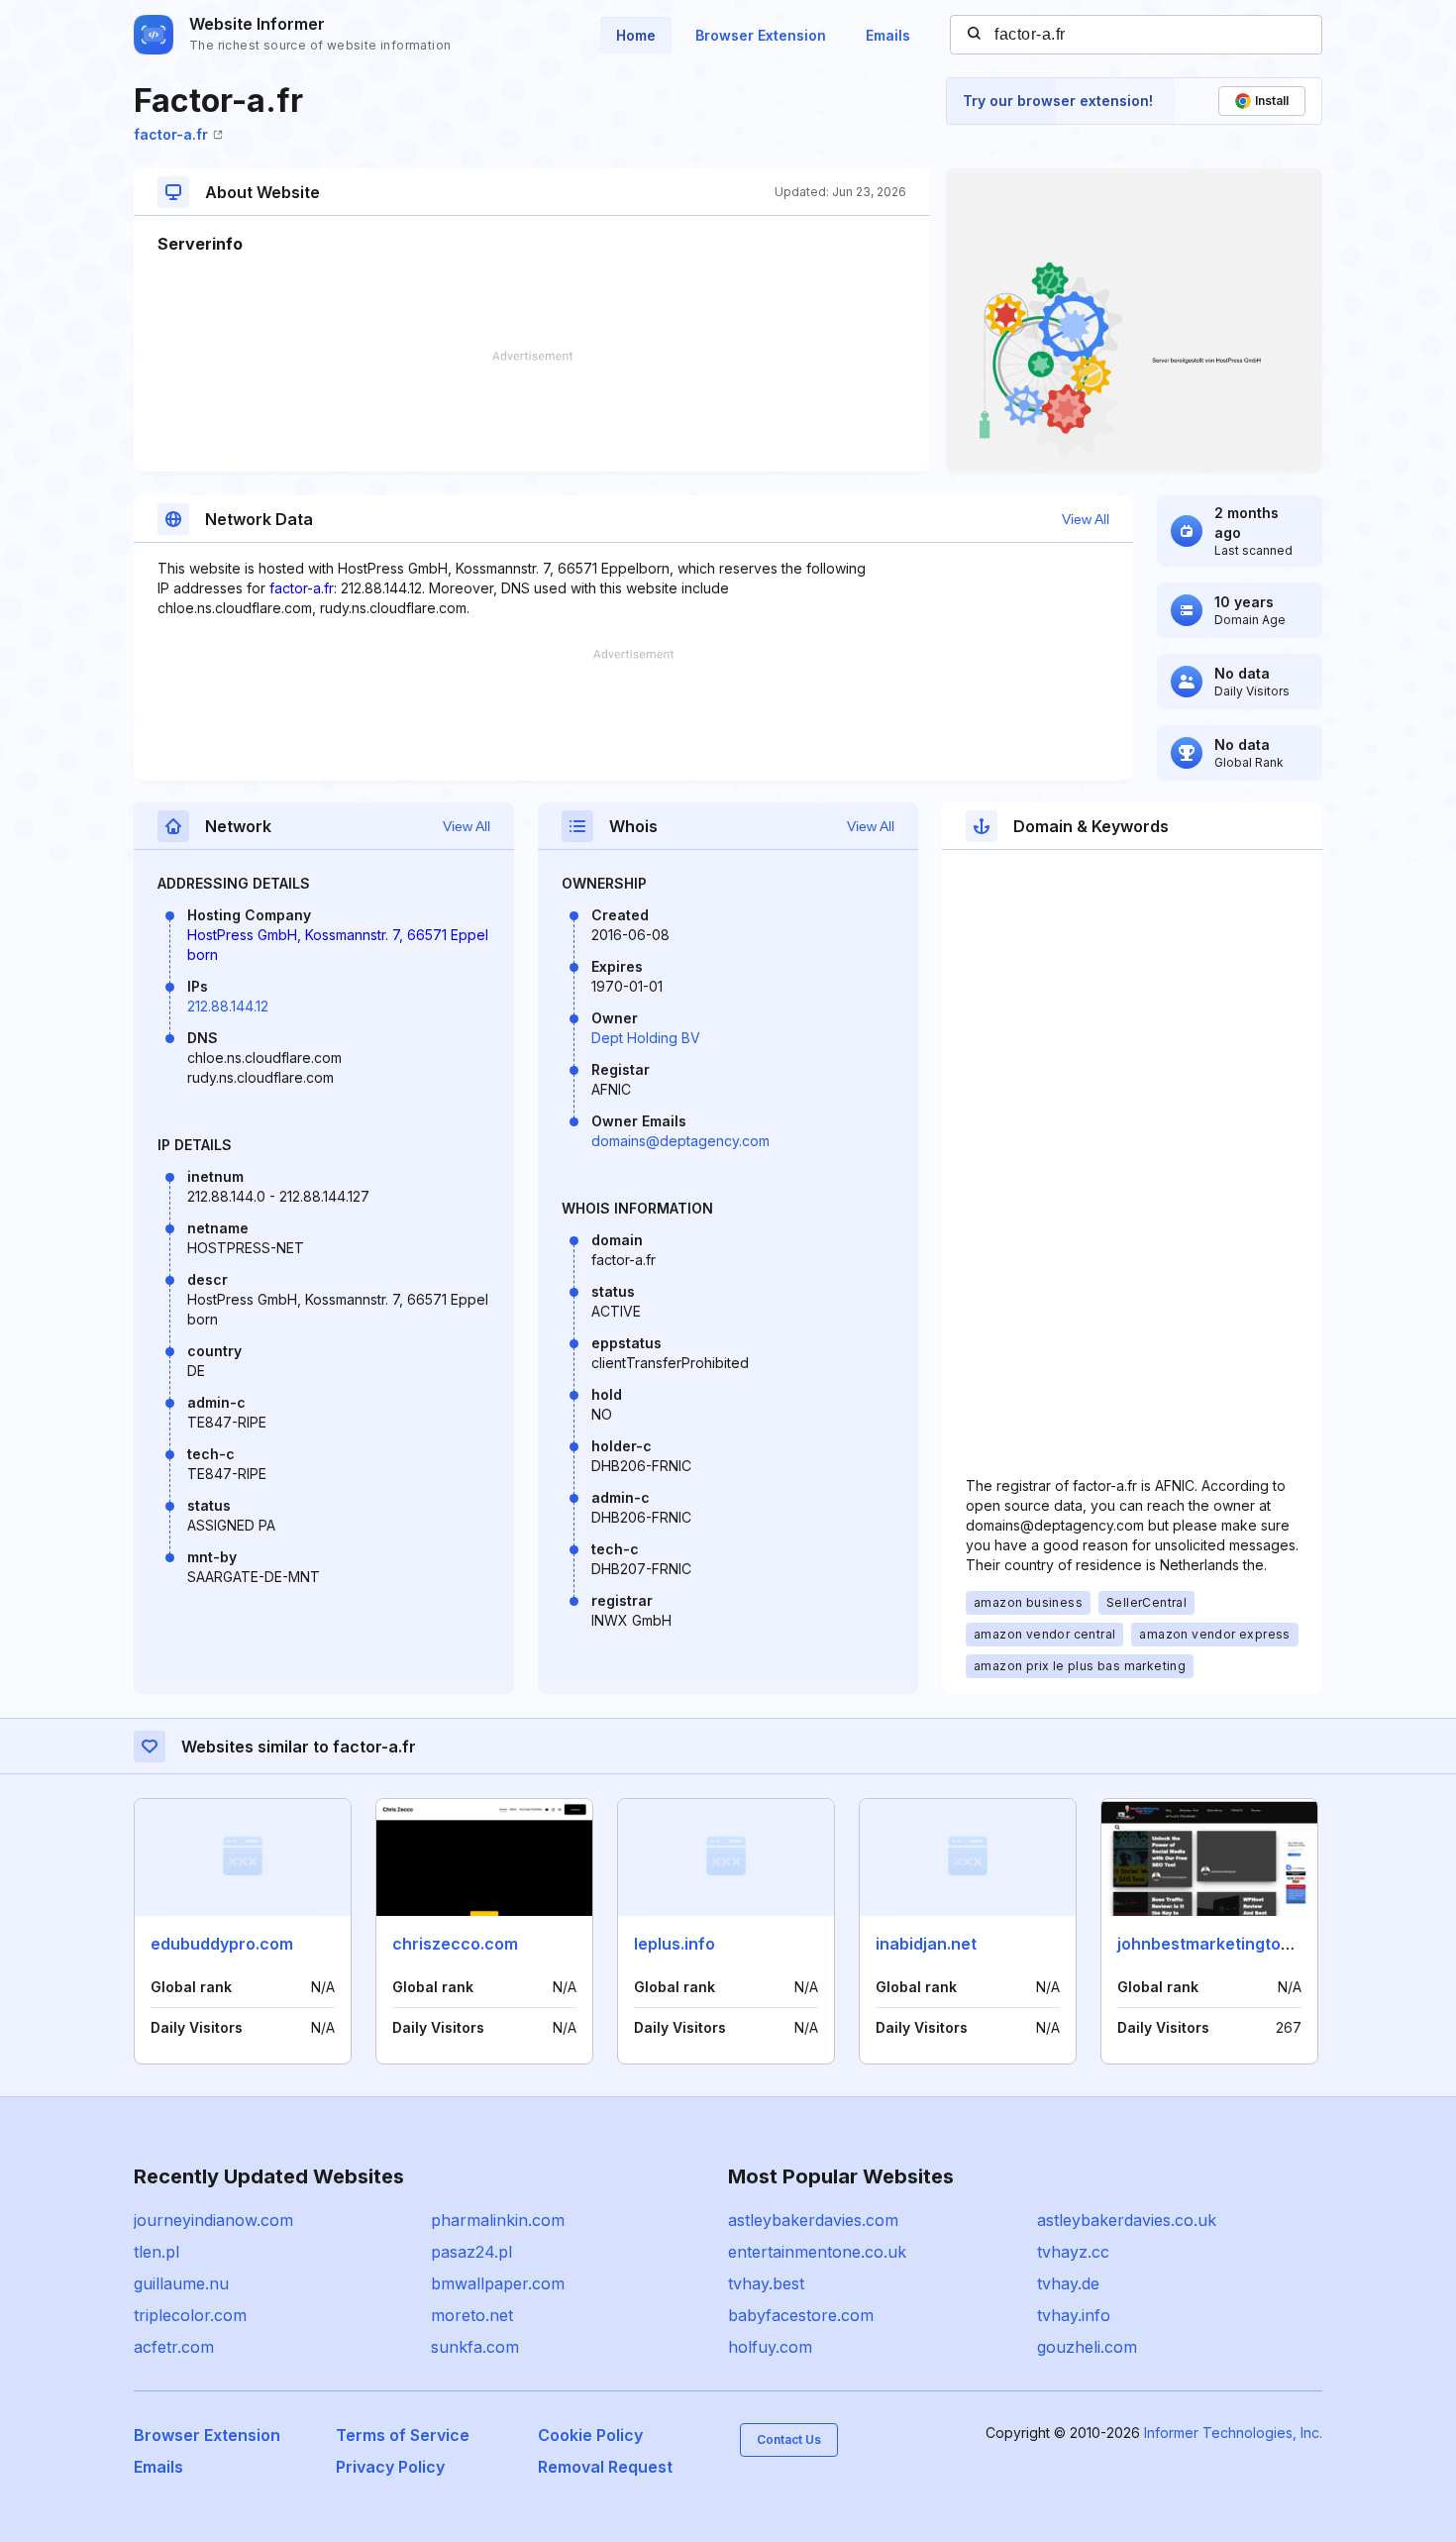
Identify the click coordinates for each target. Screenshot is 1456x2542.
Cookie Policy (590, 2435)
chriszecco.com (455, 1944)
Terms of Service (403, 2435)
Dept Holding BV (646, 1038)
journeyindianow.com (213, 2220)
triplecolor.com (190, 2315)
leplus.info (675, 1944)
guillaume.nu (181, 2283)
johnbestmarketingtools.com (1229, 1944)
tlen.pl (156, 2252)
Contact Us (789, 2439)
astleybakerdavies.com (813, 2220)
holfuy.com (770, 2347)
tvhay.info (1074, 2315)
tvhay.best (766, 2283)
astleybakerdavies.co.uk (1127, 2220)
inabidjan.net (926, 1944)
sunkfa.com (475, 2347)
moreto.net (472, 2315)
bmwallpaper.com (498, 2283)
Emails (888, 35)
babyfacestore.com (801, 2315)
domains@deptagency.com (680, 1141)
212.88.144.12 (228, 1006)
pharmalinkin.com (498, 2220)
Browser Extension (761, 35)
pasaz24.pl (471, 2252)
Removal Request (605, 2467)
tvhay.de (1068, 2283)
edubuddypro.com (222, 1944)
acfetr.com (174, 2347)
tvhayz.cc (1073, 2252)
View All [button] (1086, 519)
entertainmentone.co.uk (817, 2252)
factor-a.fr (171, 134)
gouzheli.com (1087, 2347)
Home (636, 35)
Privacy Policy (390, 2467)
